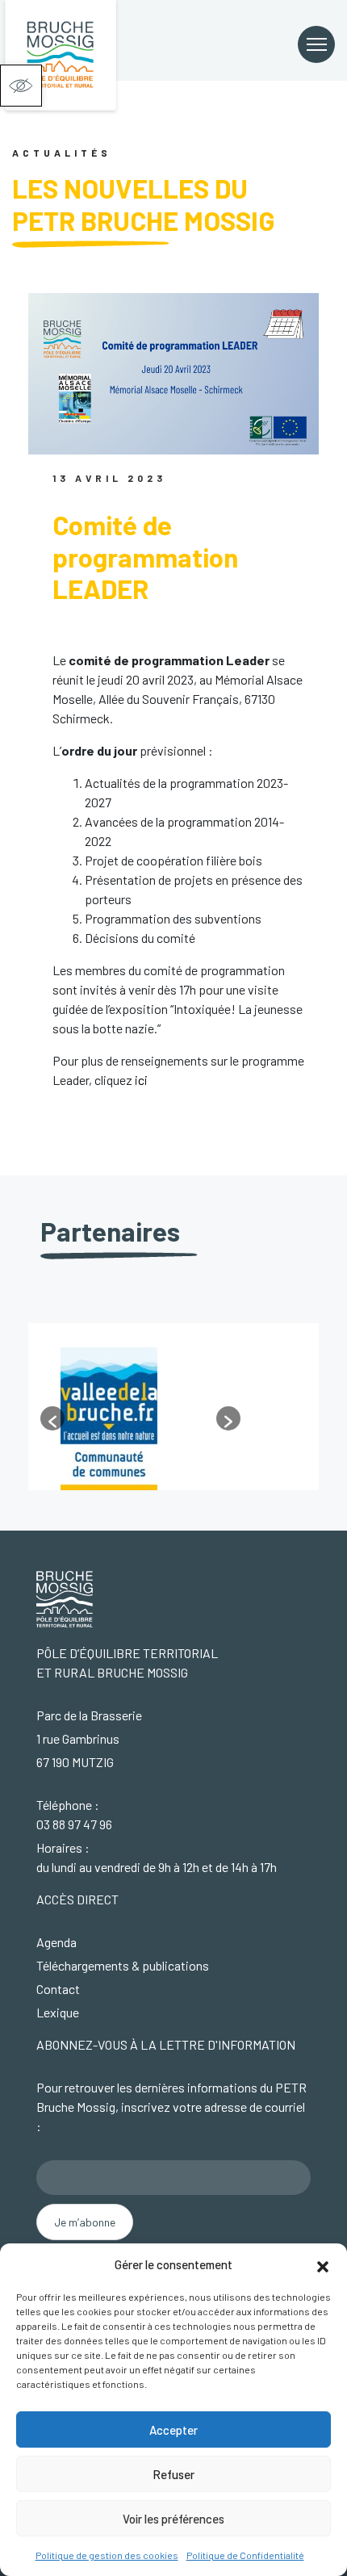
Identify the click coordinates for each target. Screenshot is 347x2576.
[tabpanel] (173, 1419)
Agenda (56, 1942)
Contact (58, 1989)
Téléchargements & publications (123, 1965)
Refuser (173, 2474)
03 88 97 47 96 (74, 1824)
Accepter (173, 2430)
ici (141, 1080)
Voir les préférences (173, 2519)
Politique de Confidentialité (245, 2555)
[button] (21, 86)
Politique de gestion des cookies (107, 2555)
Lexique (58, 2012)
